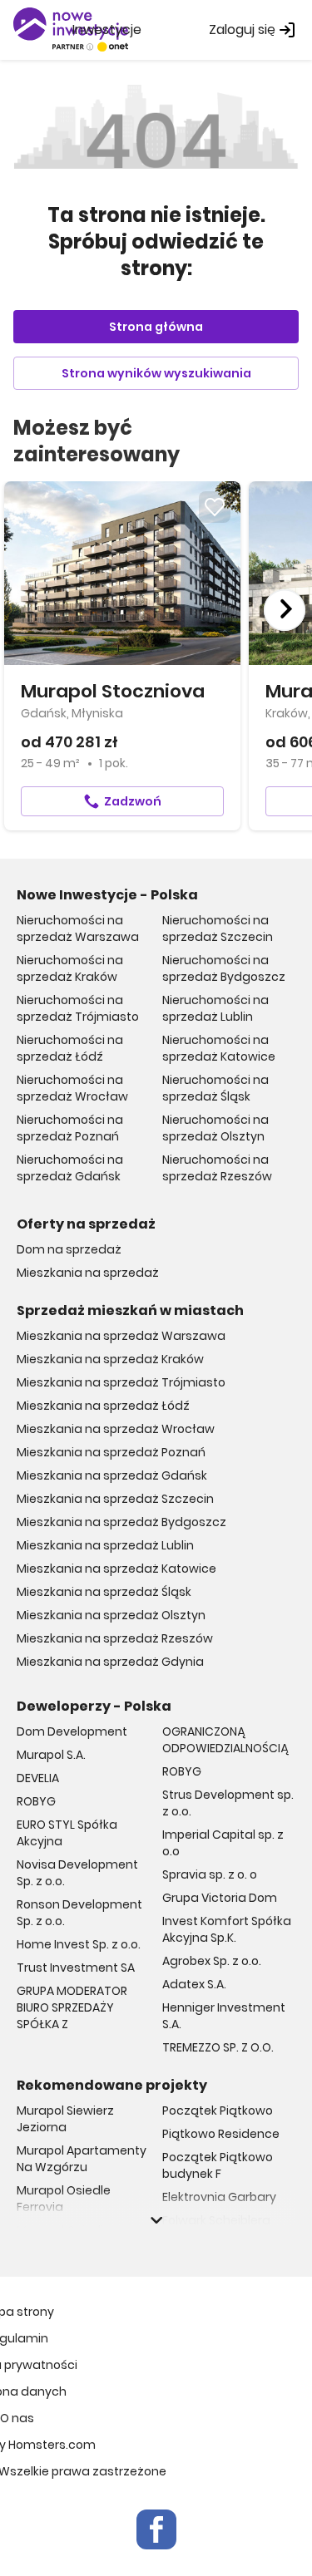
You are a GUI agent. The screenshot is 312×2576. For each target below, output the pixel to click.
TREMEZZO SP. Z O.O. (218, 2047)
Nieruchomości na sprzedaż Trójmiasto (78, 1008)
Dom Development (72, 1731)
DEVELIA (38, 1778)
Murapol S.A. (51, 1755)
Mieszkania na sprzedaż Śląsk (104, 1592)
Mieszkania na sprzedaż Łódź (103, 1406)
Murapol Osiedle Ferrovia (64, 2199)
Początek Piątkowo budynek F (218, 2165)
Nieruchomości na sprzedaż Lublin (215, 1008)
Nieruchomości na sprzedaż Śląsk (215, 1088)
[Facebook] (156, 2529)
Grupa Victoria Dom (220, 1898)
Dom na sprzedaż (69, 1249)
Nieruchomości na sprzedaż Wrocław (72, 1088)
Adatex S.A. (194, 1984)
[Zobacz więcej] (156, 2220)
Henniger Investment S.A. (224, 2016)
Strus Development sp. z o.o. (228, 1803)
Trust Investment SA (76, 1968)
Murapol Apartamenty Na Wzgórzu (82, 2159)
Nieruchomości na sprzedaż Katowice (219, 1048)
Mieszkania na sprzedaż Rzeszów (115, 1638)
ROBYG (36, 1801)
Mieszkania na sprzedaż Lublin (105, 1545)
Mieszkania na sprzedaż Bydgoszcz (121, 1522)
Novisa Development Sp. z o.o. (77, 1873)
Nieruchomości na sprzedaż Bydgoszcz (224, 968)
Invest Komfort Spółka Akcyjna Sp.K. (227, 1929)
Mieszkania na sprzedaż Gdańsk (112, 1475)
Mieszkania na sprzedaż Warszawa (121, 1336)
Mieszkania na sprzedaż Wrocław (116, 1429)
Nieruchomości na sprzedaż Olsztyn (215, 1128)
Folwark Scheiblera (216, 2220)
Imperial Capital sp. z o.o (223, 1843)
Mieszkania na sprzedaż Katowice (116, 1569)
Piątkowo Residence (221, 2134)
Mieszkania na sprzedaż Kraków (110, 1359)
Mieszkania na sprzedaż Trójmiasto (121, 1382)
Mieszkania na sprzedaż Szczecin (115, 1499)
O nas (17, 2418)
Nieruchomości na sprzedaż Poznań (70, 1128)
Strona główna (156, 327)
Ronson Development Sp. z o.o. (79, 1913)
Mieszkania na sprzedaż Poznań (111, 1452)
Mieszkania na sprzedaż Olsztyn (111, 1615)
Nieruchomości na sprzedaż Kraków (70, 968)
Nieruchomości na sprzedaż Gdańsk (70, 1168)
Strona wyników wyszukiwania (156, 373)
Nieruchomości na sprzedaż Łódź (70, 1048)
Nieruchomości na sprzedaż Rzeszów (217, 1168)
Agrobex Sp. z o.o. (212, 1961)
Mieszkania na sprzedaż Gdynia (110, 1662)
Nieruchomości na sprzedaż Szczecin (218, 928)
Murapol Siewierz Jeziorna (65, 2119)
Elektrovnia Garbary (219, 2197)
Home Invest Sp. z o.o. (79, 1944)
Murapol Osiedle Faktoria (64, 2239)
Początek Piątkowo (218, 2111)
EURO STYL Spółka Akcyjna (67, 1833)
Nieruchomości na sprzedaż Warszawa (78, 928)
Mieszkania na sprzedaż (88, 1273)
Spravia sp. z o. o (210, 1874)
